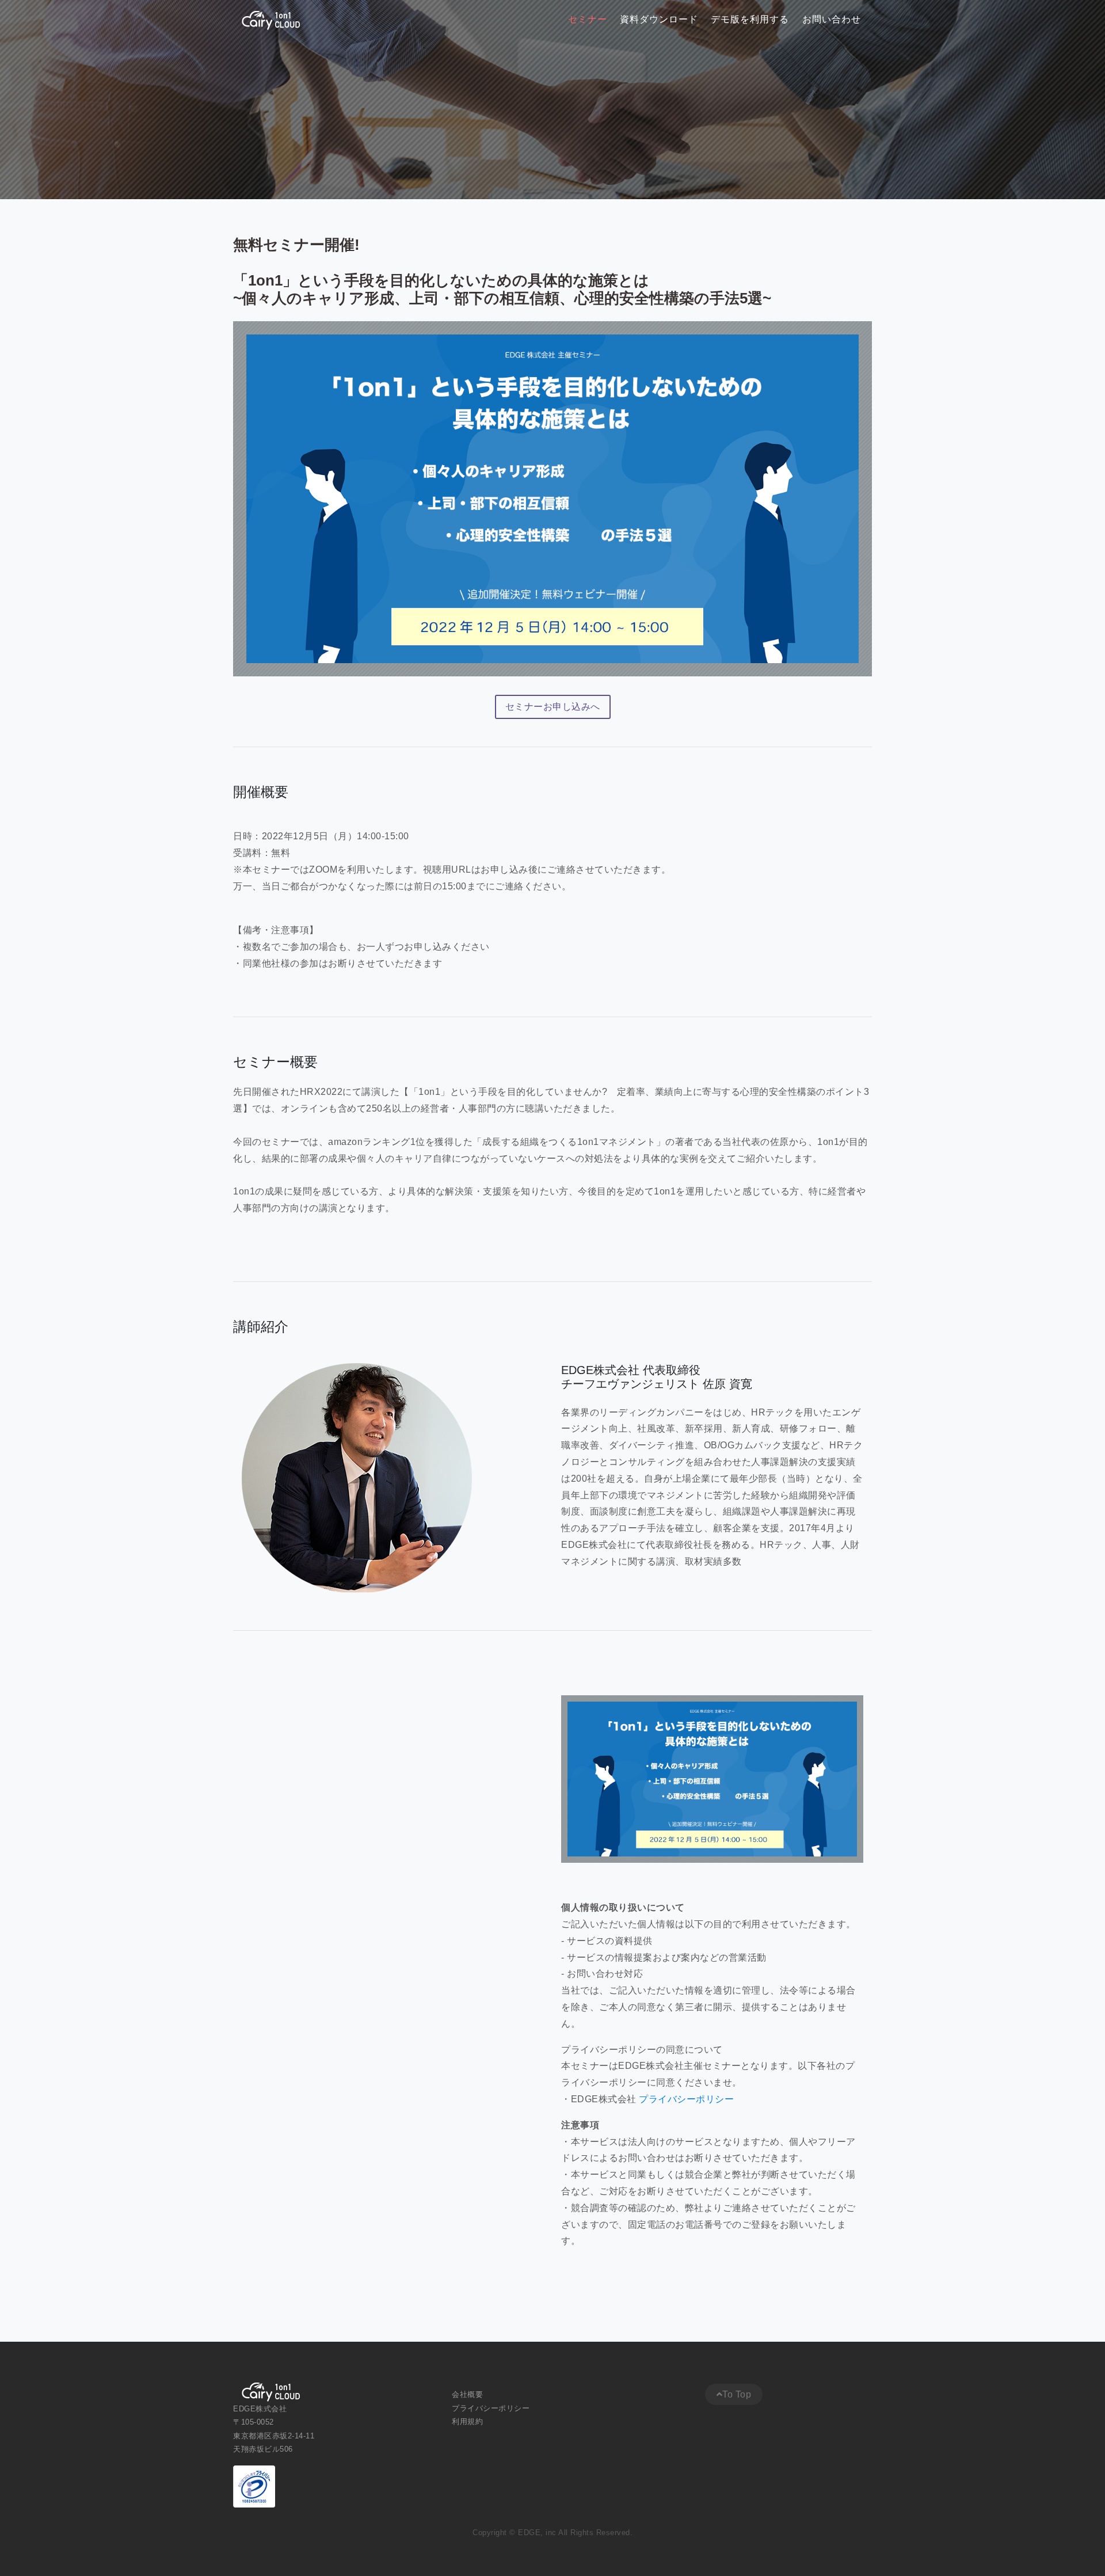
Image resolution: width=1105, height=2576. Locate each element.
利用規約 (469, 2421)
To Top (737, 2394)
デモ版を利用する (750, 20)
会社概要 (469, 2394)
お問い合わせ (832, 20)
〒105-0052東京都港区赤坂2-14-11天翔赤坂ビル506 (274, 2436)
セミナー (588, 20)
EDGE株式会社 (260, 2409)
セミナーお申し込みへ (553, 707)
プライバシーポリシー (686, 2099)
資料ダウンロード (659, 20)
